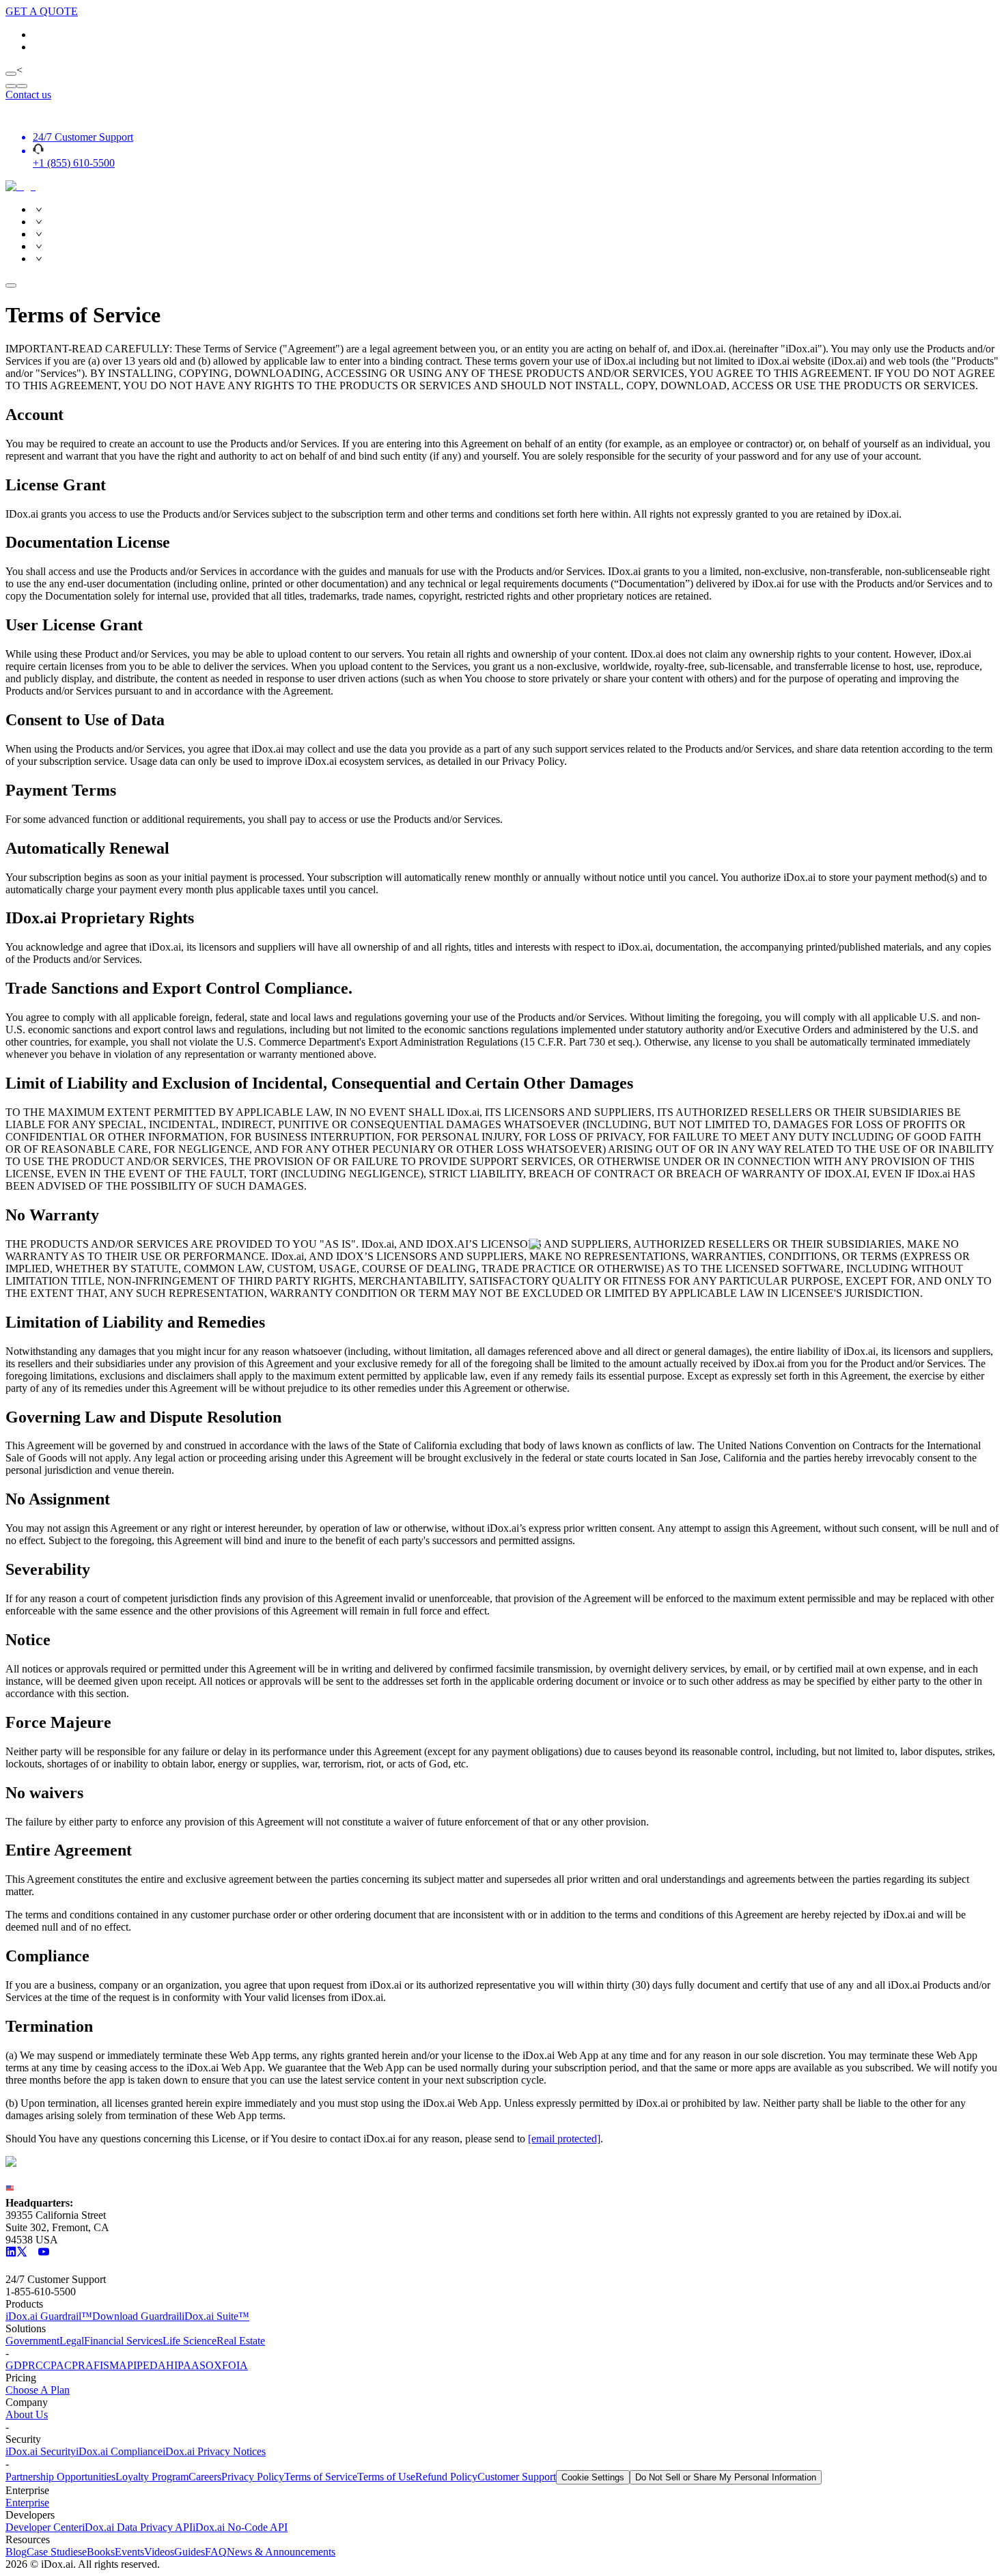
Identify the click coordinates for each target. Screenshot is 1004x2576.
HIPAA (183, 2365)
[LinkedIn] (11, 2253)
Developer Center (44, 2527)
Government (32, 2341)
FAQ (216, 2552)
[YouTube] (44, 2253)
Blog (16, 2552)
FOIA (235, 2365)
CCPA (50, 2365)
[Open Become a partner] (11, 86)
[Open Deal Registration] (22, 86)
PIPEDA (147, 2365)
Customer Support (517, 2477)
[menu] (502, 234)
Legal (72, 2341)
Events (129, 2552)
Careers (205, 2477)
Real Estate (241, 2341)
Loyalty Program (152, 2477)
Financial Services (123, 2341)
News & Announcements (281, 2552)
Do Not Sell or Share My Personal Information (726, 2477)
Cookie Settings (593, 2477)
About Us (27, 2414)
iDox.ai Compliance (119, 2451)
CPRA (79, 2365)
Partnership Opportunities (60, 2477)
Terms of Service (321, 2477)
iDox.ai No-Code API (240, 2527)
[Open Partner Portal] (11, 74)
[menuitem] (516, 210)
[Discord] (33, 2253)
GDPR (20, 2365)
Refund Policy (446, 2477)
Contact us (28, 95)
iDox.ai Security (41, 2451)
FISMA (110, 2365)
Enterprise (27, 2503)
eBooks (98, 2552)
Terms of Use (386, 2477)
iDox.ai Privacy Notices (214, 2451)
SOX (211, 2365)
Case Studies (54, 2552)
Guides (190, 2552)
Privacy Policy (253, 2477)
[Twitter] (22, 2253)
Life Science (190, 2341)
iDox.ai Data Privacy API (137, 2527)
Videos (159, 2552)
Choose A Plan (38, 2390)
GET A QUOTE (42, 11)
